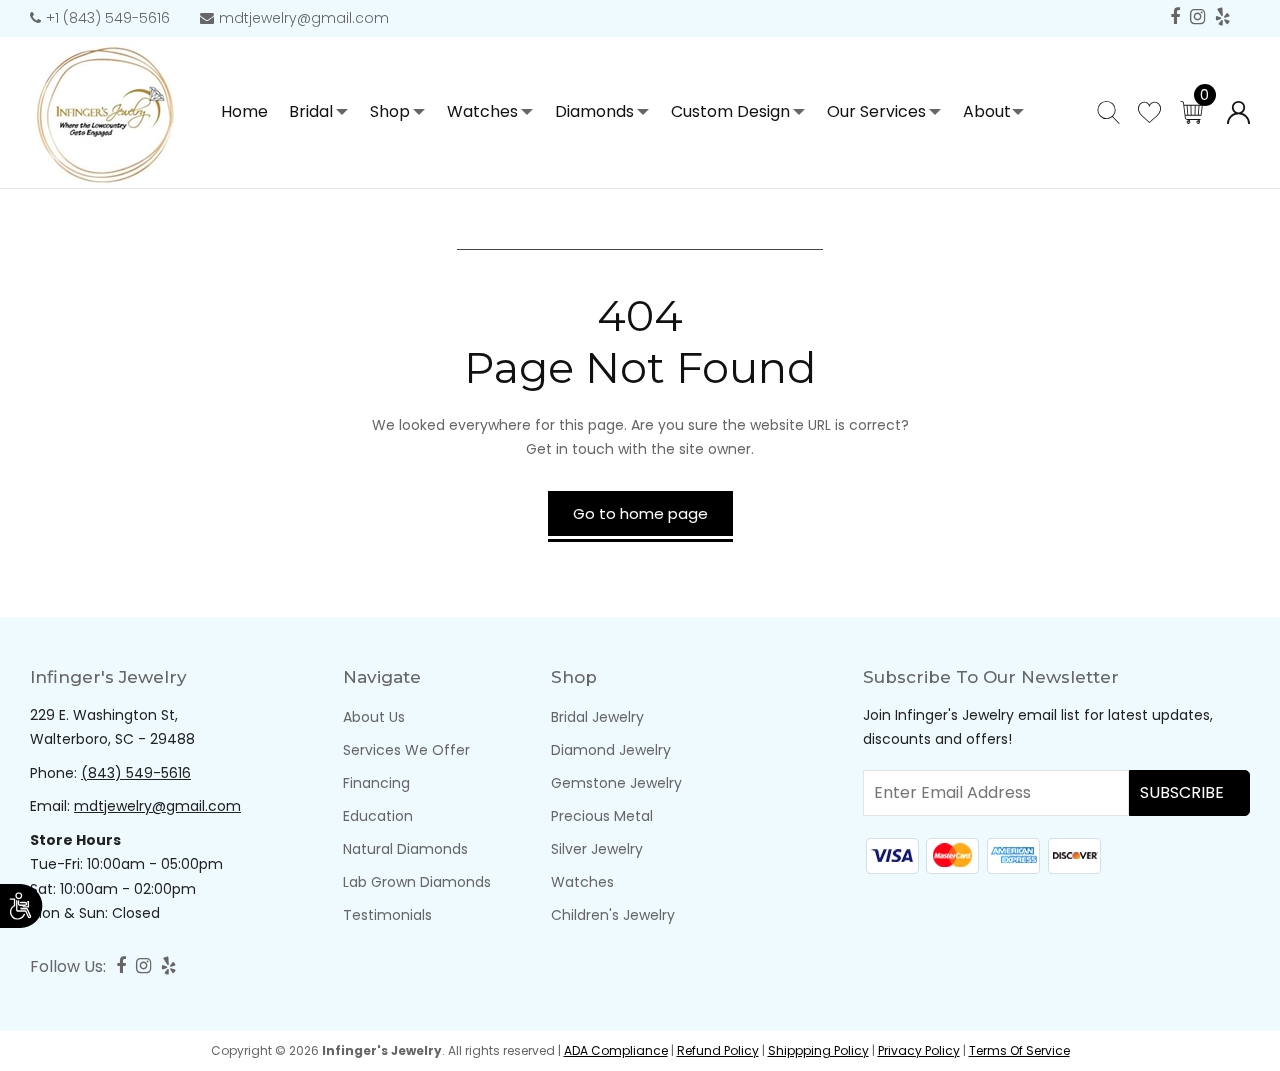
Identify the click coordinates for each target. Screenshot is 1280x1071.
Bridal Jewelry (597, 717)
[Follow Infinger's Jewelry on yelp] (1222, 17)
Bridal (311, 111)
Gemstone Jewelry (616, 783)
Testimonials (387, 915)
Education (378, 816)
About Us (374, 717)
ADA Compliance (616, 1050)
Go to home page (640, 513)
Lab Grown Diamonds (417, 882)
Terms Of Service (1019, 1050)
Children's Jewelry (613, 915)
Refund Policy (718, 1050)
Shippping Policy (818, 1050)
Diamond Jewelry (611, 750)
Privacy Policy (919, 1050)
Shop (390, 111)
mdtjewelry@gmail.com (304, 18)
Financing (376, 783)
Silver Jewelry (597, 849)
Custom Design (730, 111)
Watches (482, 111)
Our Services (876, 111)
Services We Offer (406, 750)
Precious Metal (602, 816)
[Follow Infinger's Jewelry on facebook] (1175, 17)
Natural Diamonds (405, 849)
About (987, 111)
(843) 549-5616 (136, 773)
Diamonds (594, 111)
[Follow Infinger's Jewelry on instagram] (1197, 17)
